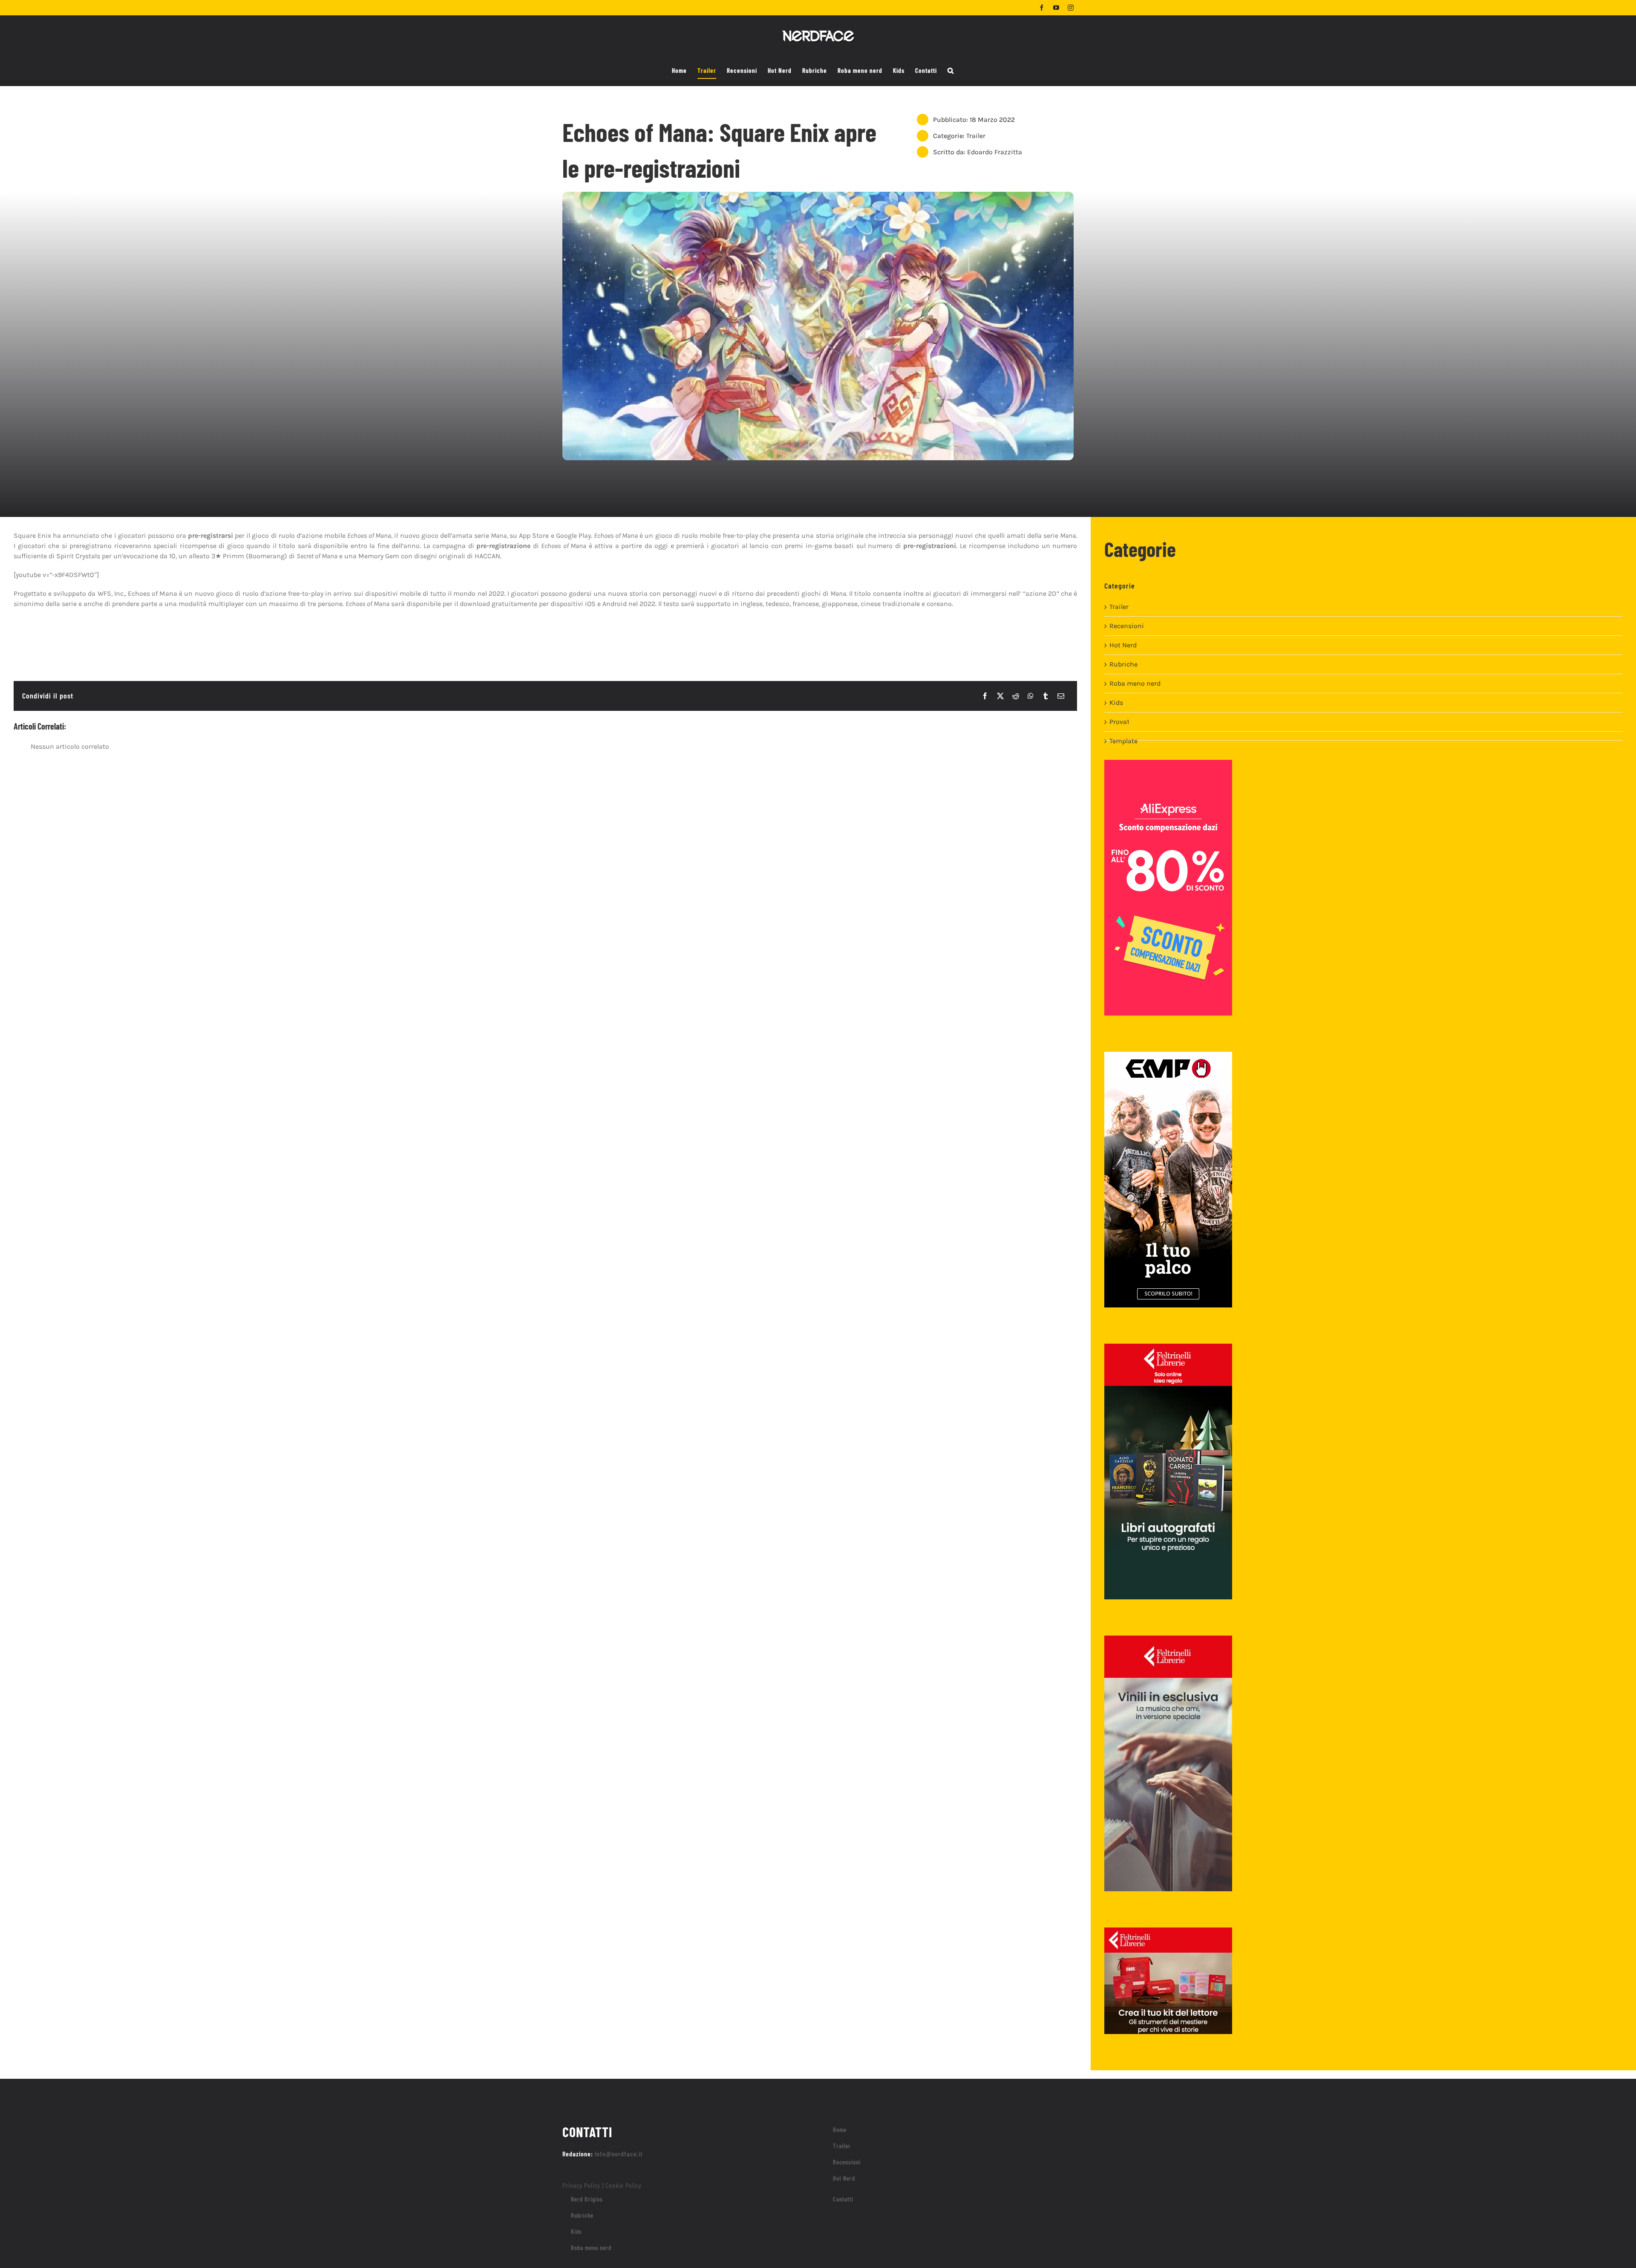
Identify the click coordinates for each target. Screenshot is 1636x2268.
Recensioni (1127, 626)
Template (1123, 741)
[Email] (1061, 696)
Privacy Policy (581, 2185)
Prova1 (1119, 722)
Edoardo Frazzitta (995, 152)
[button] (951, 71)
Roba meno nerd (1135, 683)
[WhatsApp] (1031, 696)
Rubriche (1123, 664)
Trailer (976, 136)
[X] (1000, 696)
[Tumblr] (1046, 696)
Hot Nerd (1123, 645)
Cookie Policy (624, 2185)
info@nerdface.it (619, 2154)
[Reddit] (1016, 696)
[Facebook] (985, 696)
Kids (1116, 703)
